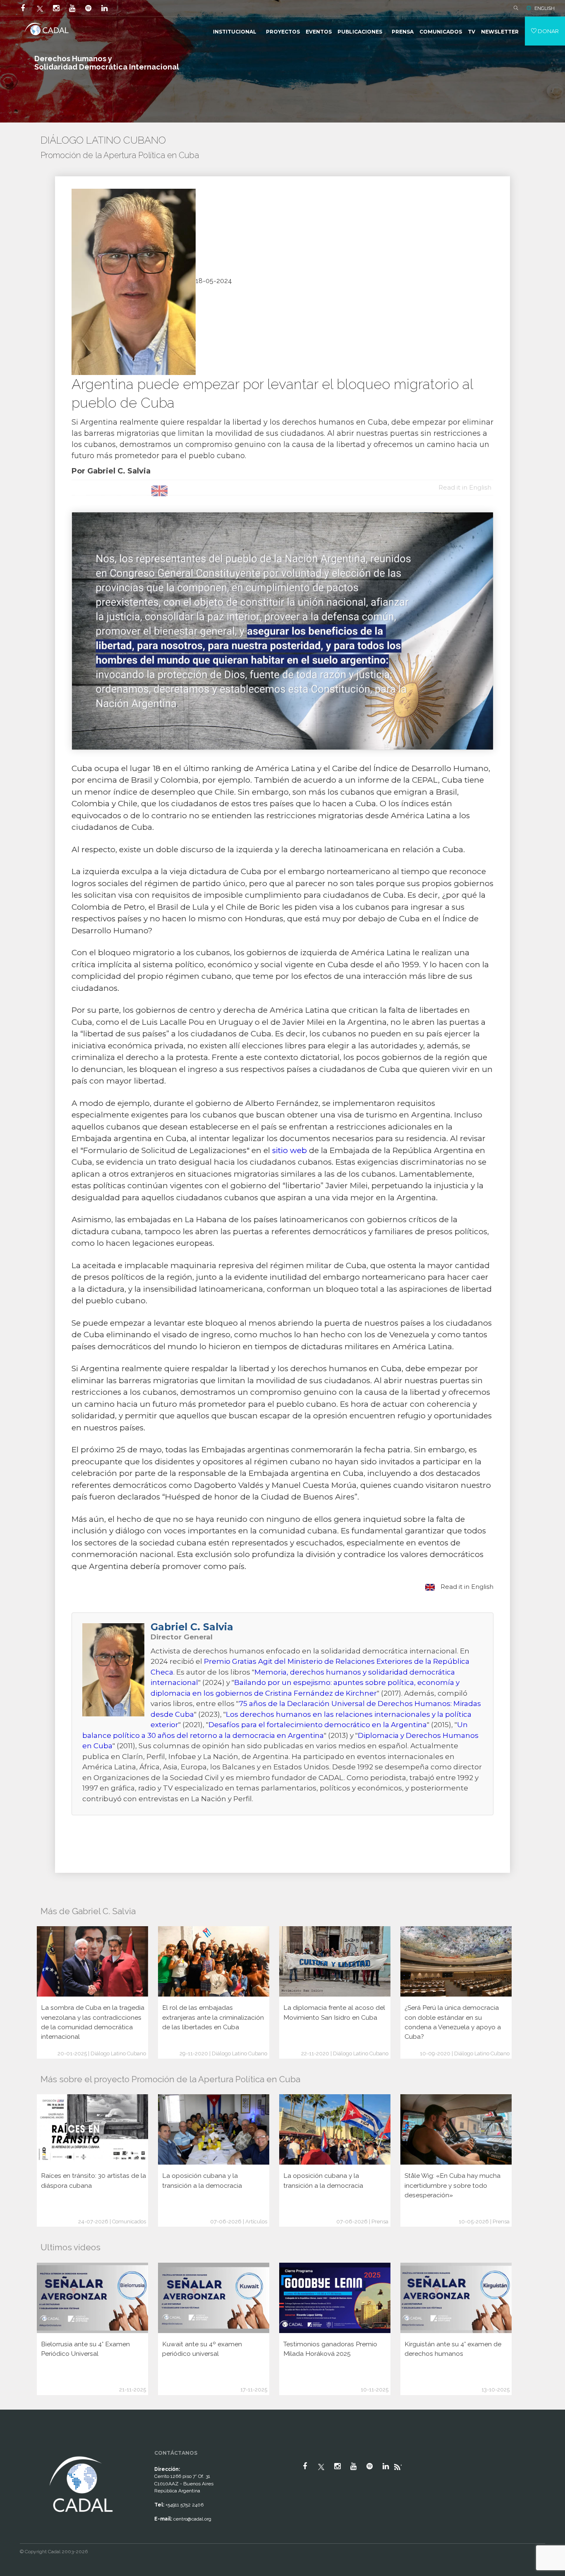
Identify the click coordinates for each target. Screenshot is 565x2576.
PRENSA (403, 32)
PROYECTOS (283, 32)
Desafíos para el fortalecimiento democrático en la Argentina (318, 1725)
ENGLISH (545, 8)
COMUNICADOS (441, 32)
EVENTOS (319, 32)
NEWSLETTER (500, 32)
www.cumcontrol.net (16, 2447)
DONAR (548, 31)
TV (472, 32)
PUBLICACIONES (360, 32)
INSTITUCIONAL (235, 32)
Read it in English (466, 1587)
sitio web (290, 1150)
